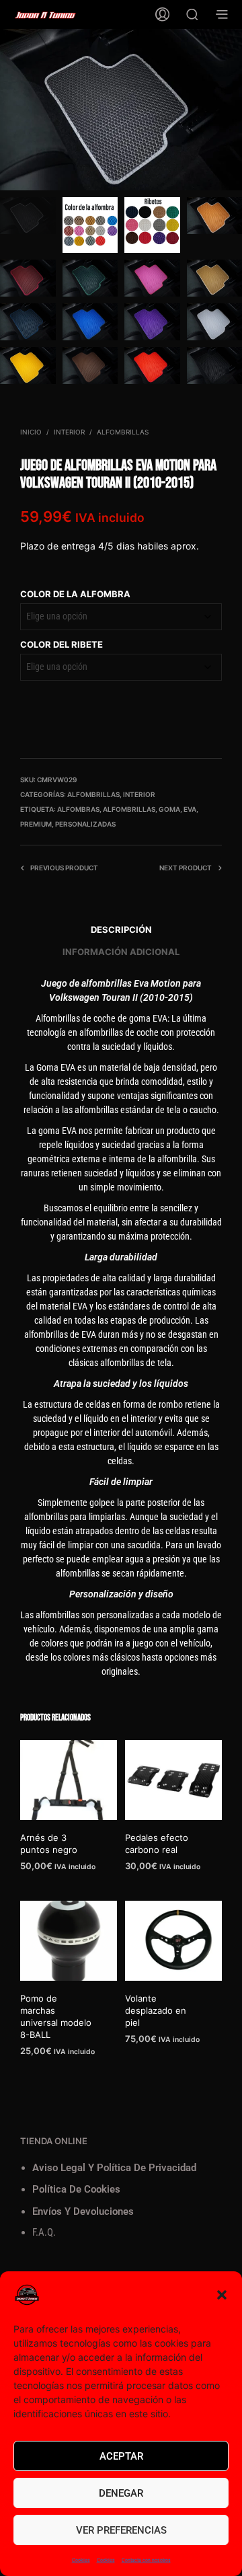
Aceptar (121, 2456)
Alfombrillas (123, 432)
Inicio (31, 432)
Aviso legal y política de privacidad (114, 2168)
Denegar (121, 2493)
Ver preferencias (121, 2530)
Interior (69, 432)
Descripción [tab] (121, 930)
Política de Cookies (76, 2189)
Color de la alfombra (75, 594)
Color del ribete (62, 644)
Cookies (81, 2560)
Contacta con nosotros (146, 2560)
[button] (222, 2295)
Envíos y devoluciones (83, 2211)
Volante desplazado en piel (156, 2010)
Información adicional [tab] (121, 952)
